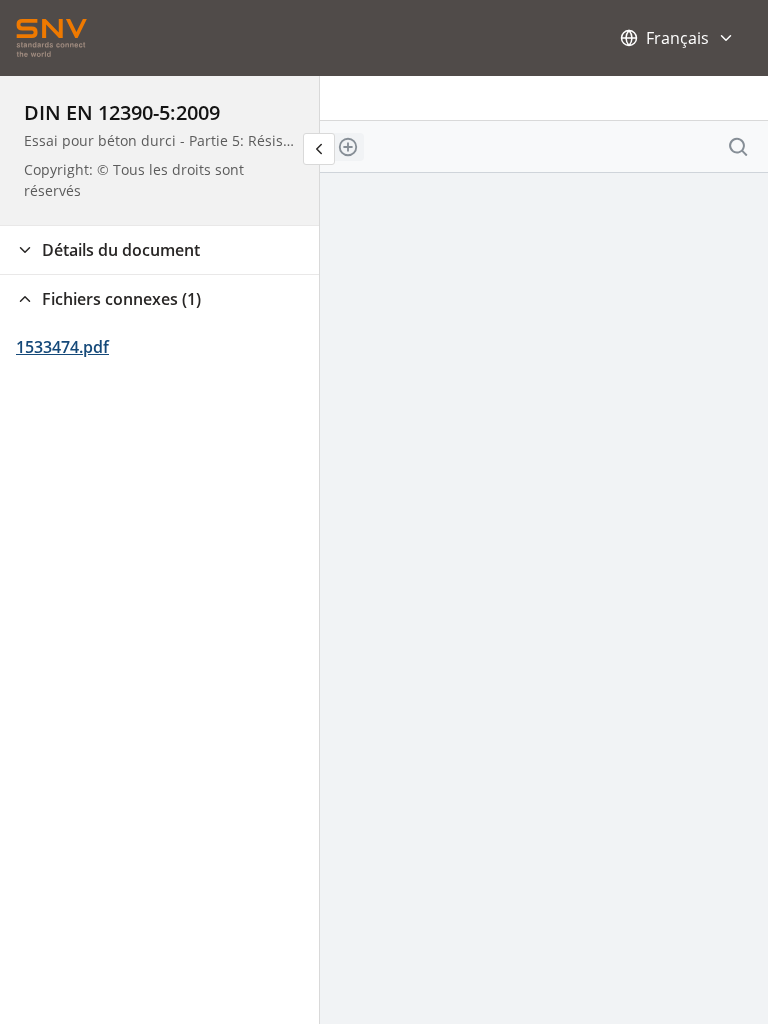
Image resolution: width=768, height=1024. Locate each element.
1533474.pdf (62, 347)
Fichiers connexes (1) (121, 299)
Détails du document (121, 250)
